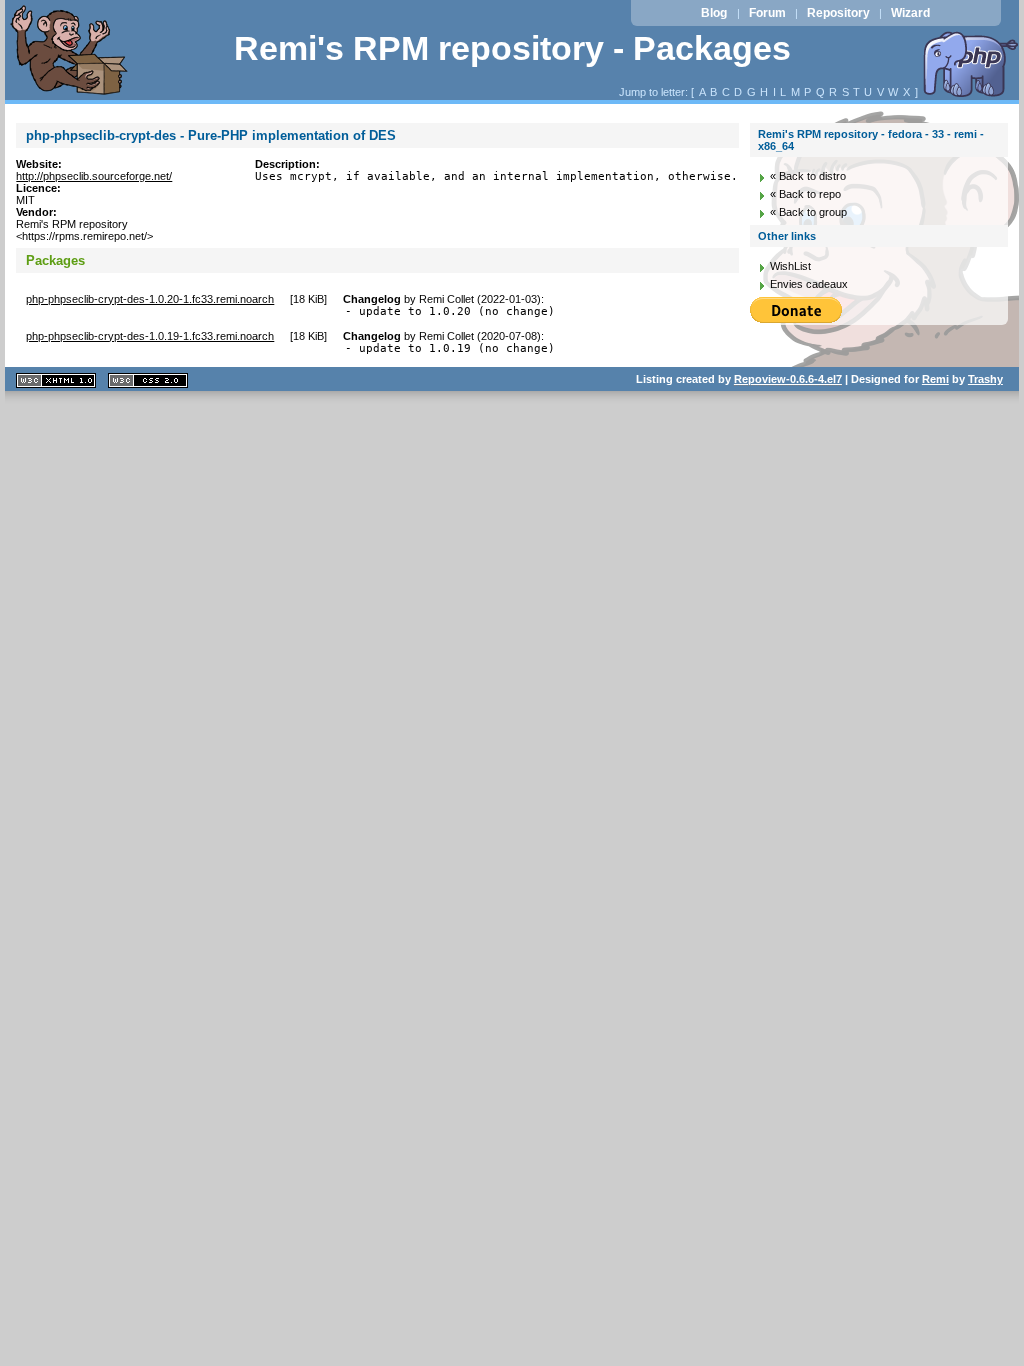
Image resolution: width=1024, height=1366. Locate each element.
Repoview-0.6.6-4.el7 (788, 379)
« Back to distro (808, 176)
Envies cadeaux (809, 284)
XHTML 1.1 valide (56, 380)
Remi (935, 379)
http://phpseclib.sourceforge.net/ (94, 176)
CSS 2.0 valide (148, 380)
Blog (714, 13)
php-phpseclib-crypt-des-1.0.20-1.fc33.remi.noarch (150, 299)
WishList (790, 266)
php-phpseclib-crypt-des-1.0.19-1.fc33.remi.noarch (150, 336)
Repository (838, 13)
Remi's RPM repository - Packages (512, 48)
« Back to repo (805, 194)
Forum (767, 13)
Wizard (910, 13)
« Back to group (808, 212)
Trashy (985, 379)
